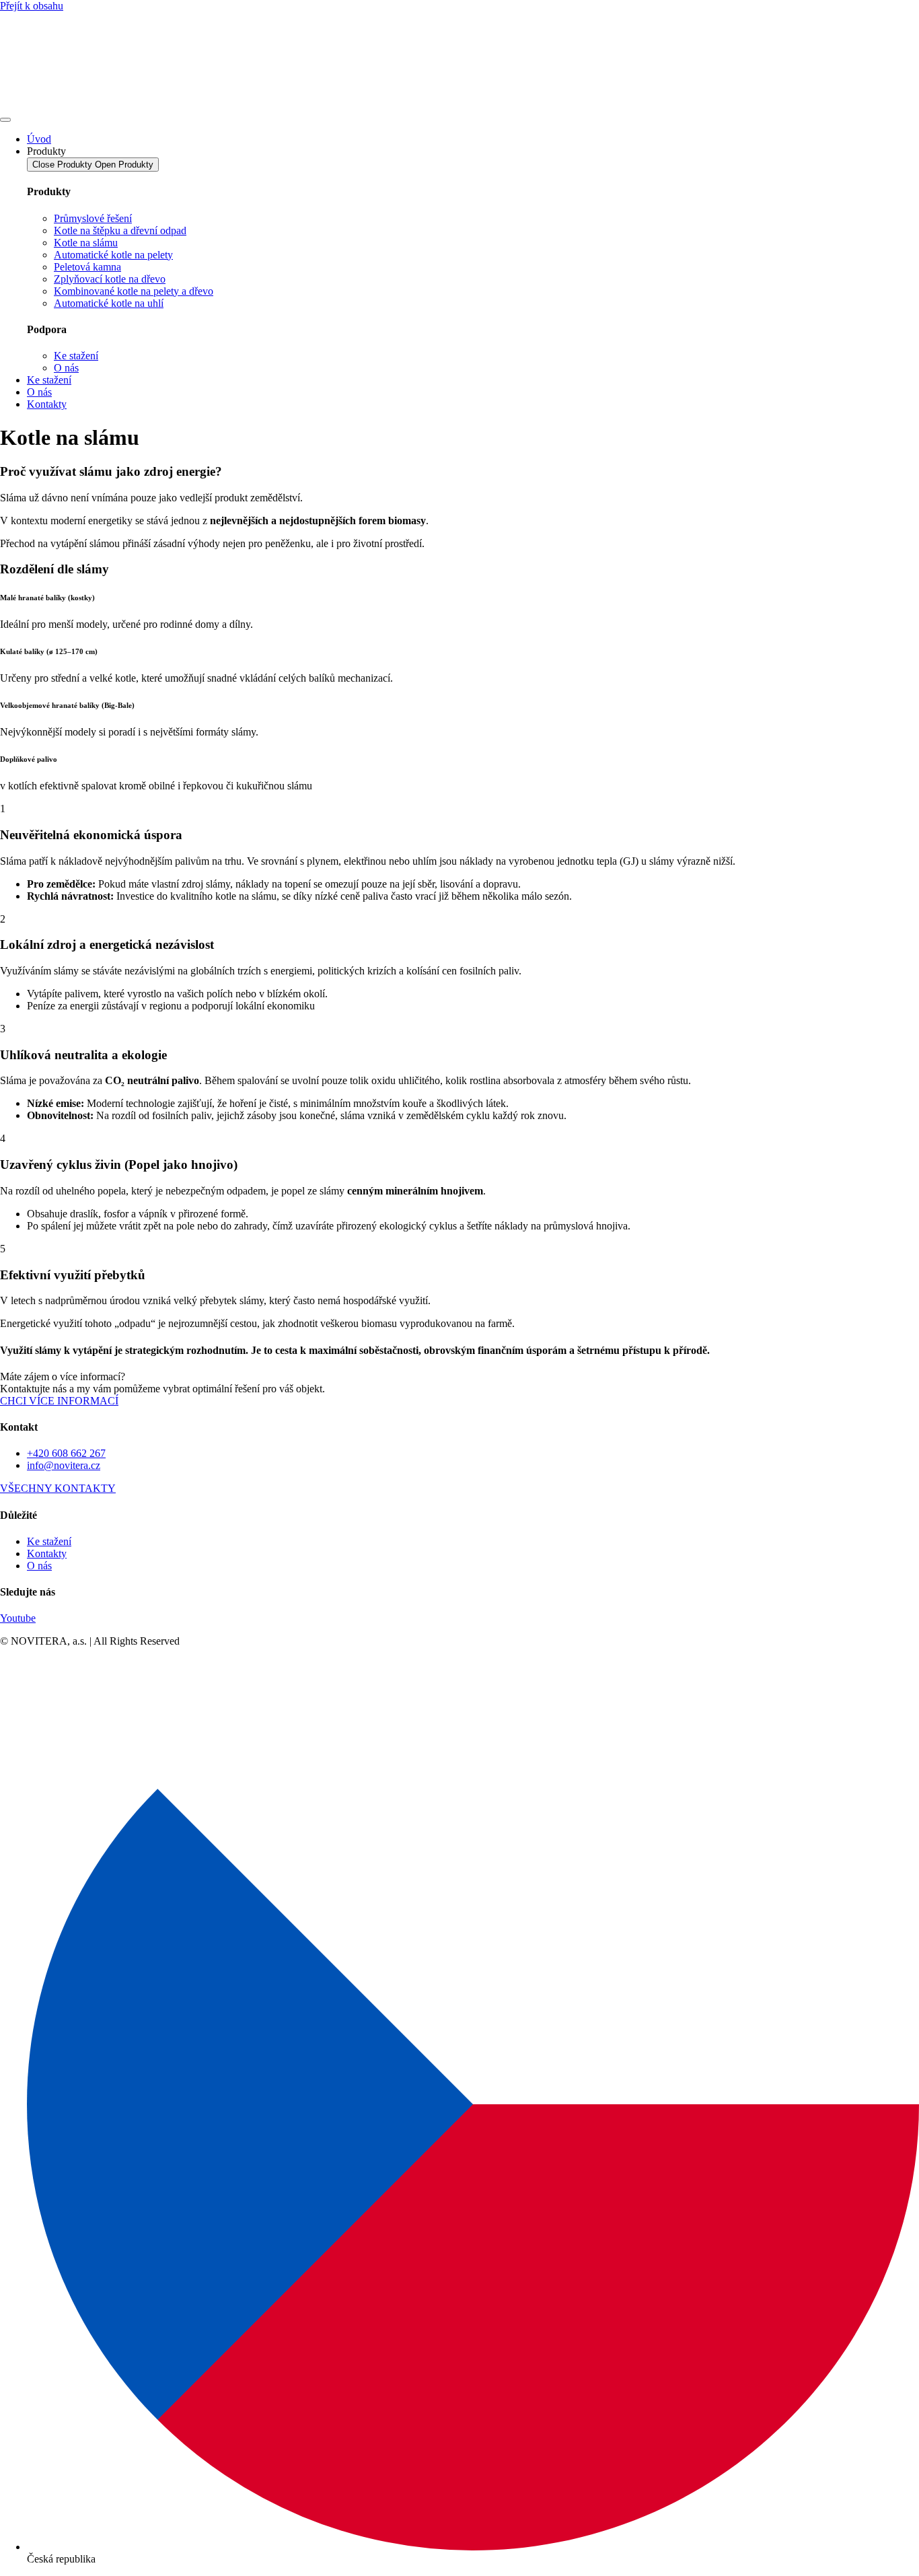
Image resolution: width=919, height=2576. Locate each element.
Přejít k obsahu (32, 6)
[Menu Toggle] (5, 120)
